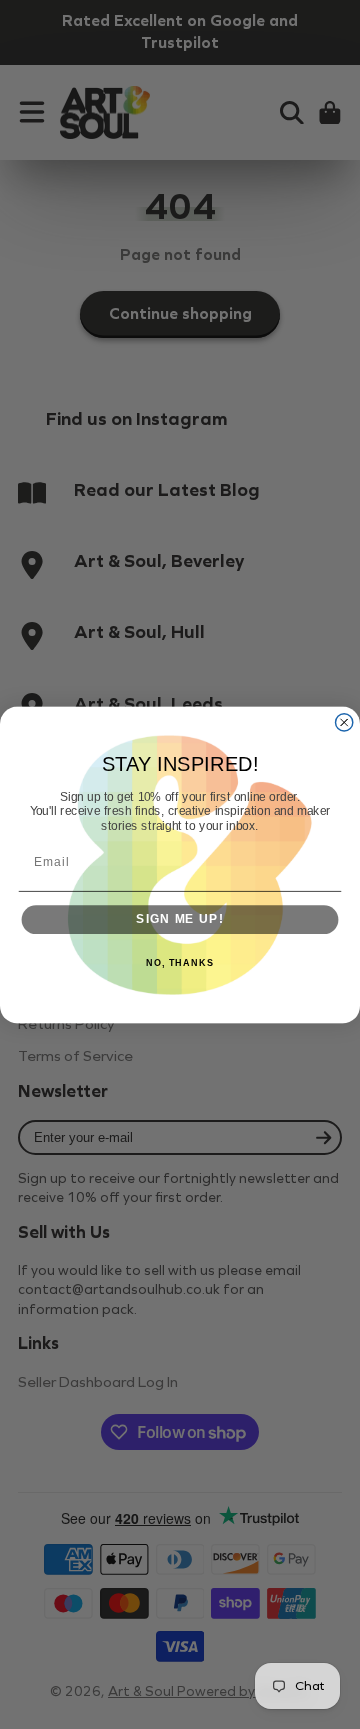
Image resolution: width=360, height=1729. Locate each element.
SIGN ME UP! (179, 919)
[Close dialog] (344, 721)
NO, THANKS (180, 963)
